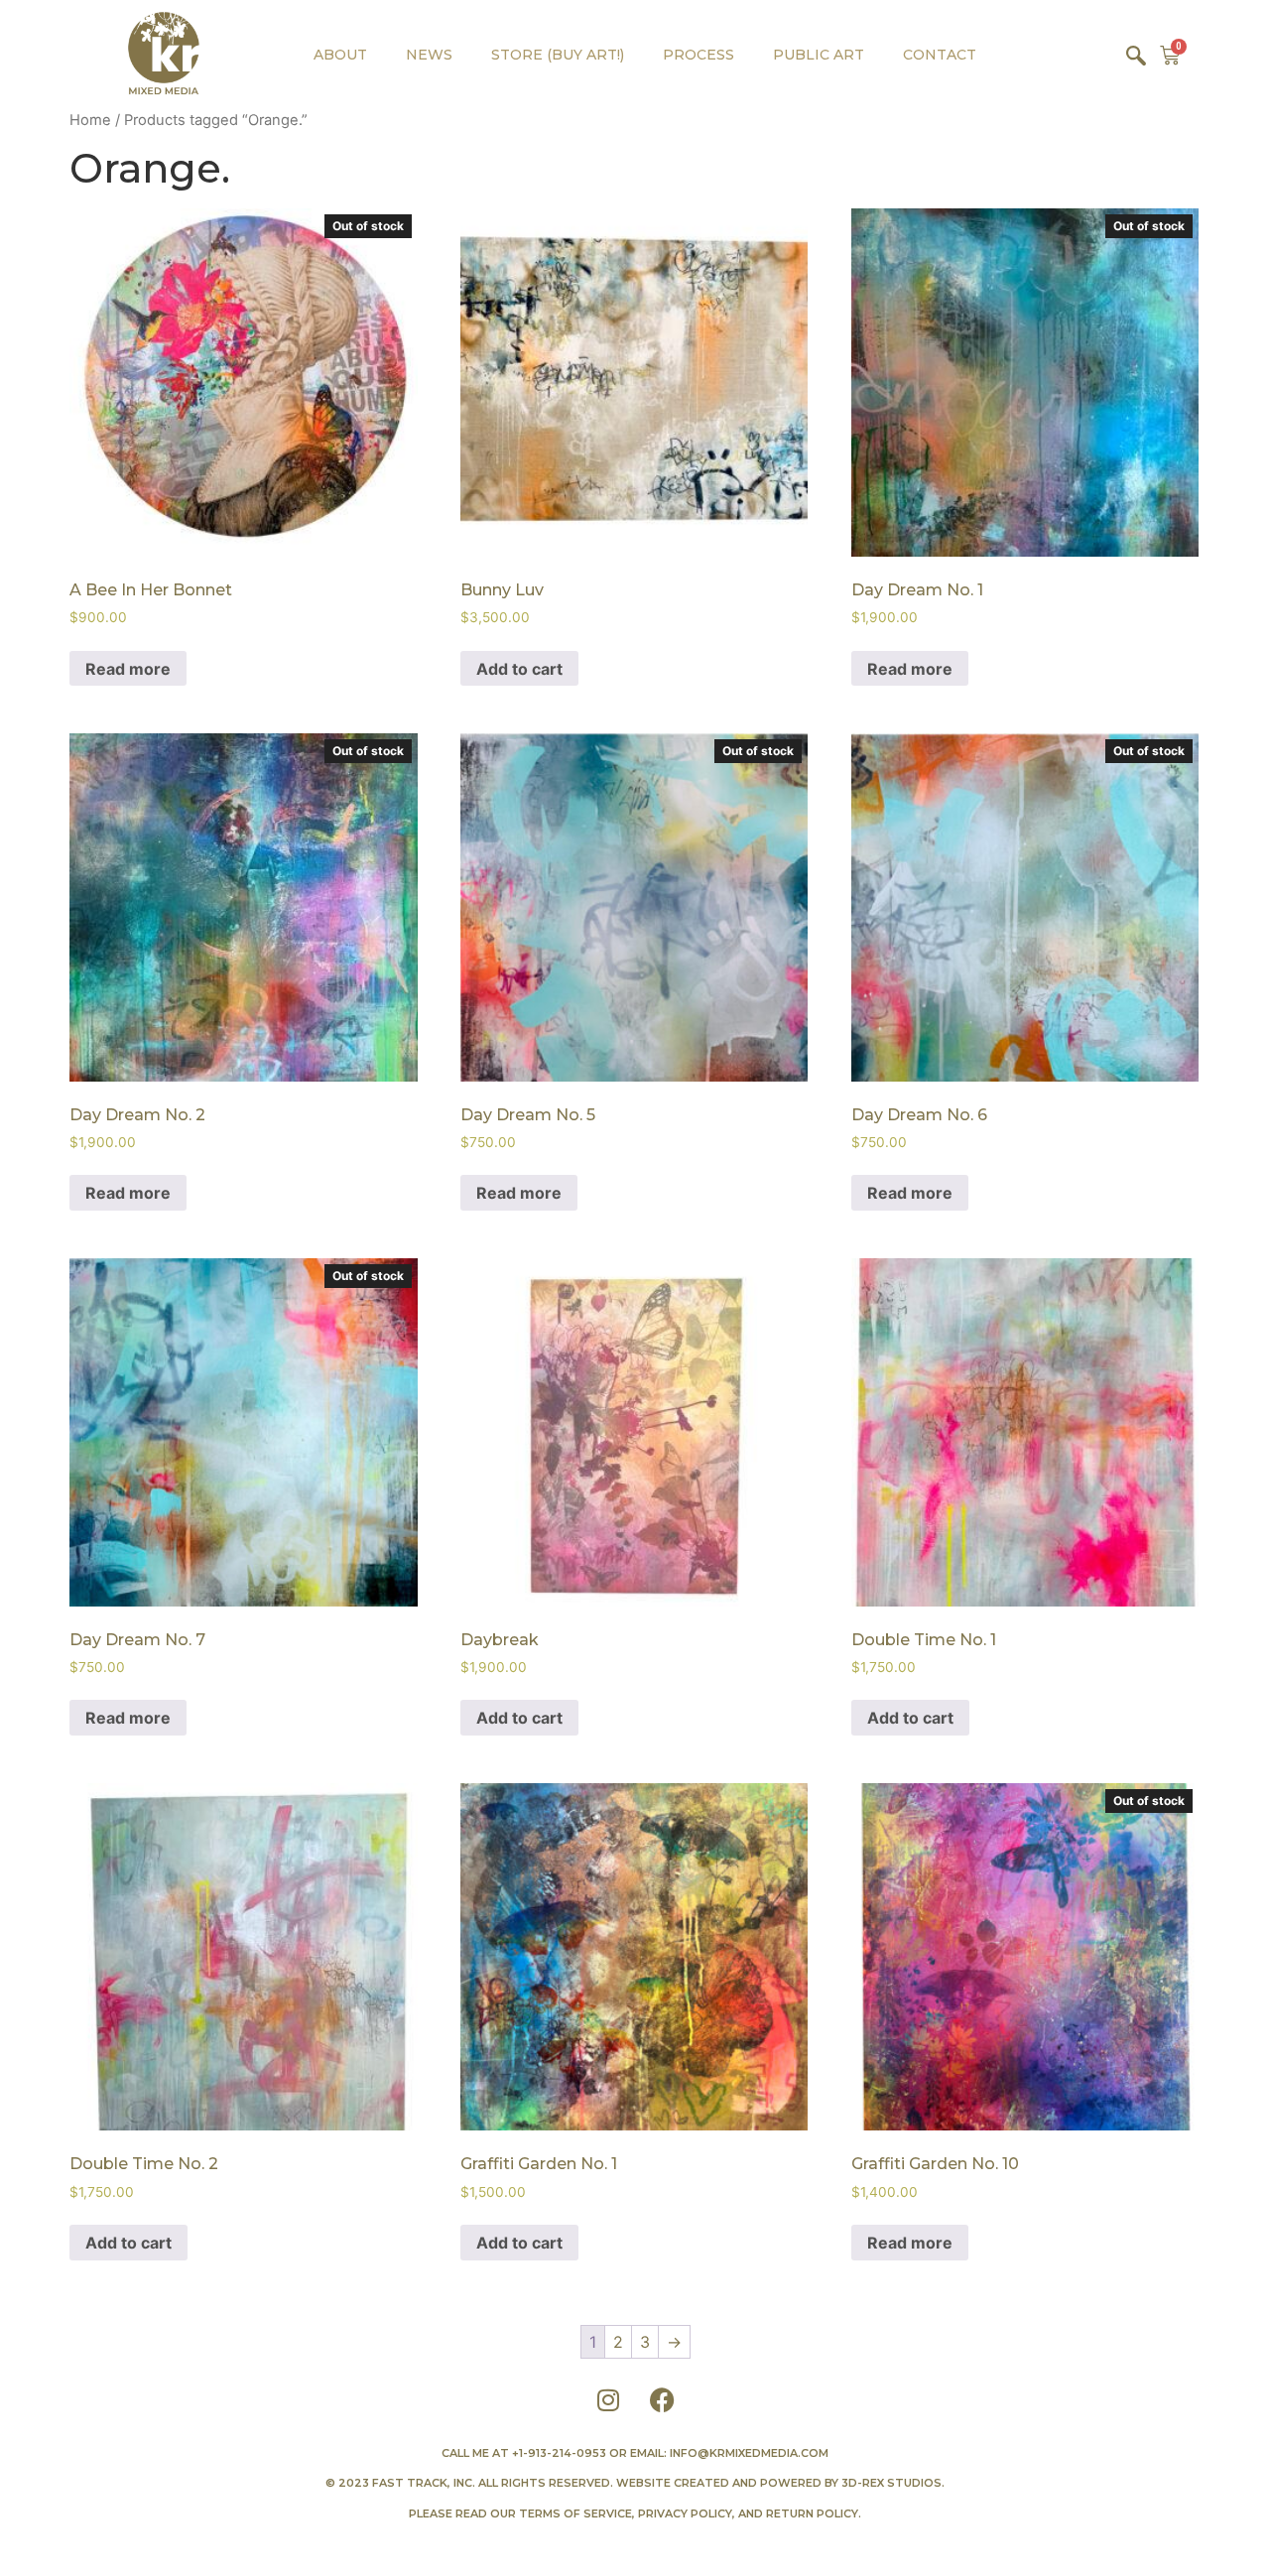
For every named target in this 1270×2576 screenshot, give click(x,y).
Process (698, 55)
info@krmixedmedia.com (749, 2453)
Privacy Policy (685, 2513)
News (429, 55)
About (340, 55)
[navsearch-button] (1136, 55)
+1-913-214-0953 (559, 2453)
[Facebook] (663, 2400)
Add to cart (519, 669)
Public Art (819, 55)
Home (90, 120)
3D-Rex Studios (891, 2483)
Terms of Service (575, 2513)
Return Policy (812, 2513)
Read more (128, 669)
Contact (940, 55)
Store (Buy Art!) (558, 55)
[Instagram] (608, 2400)
